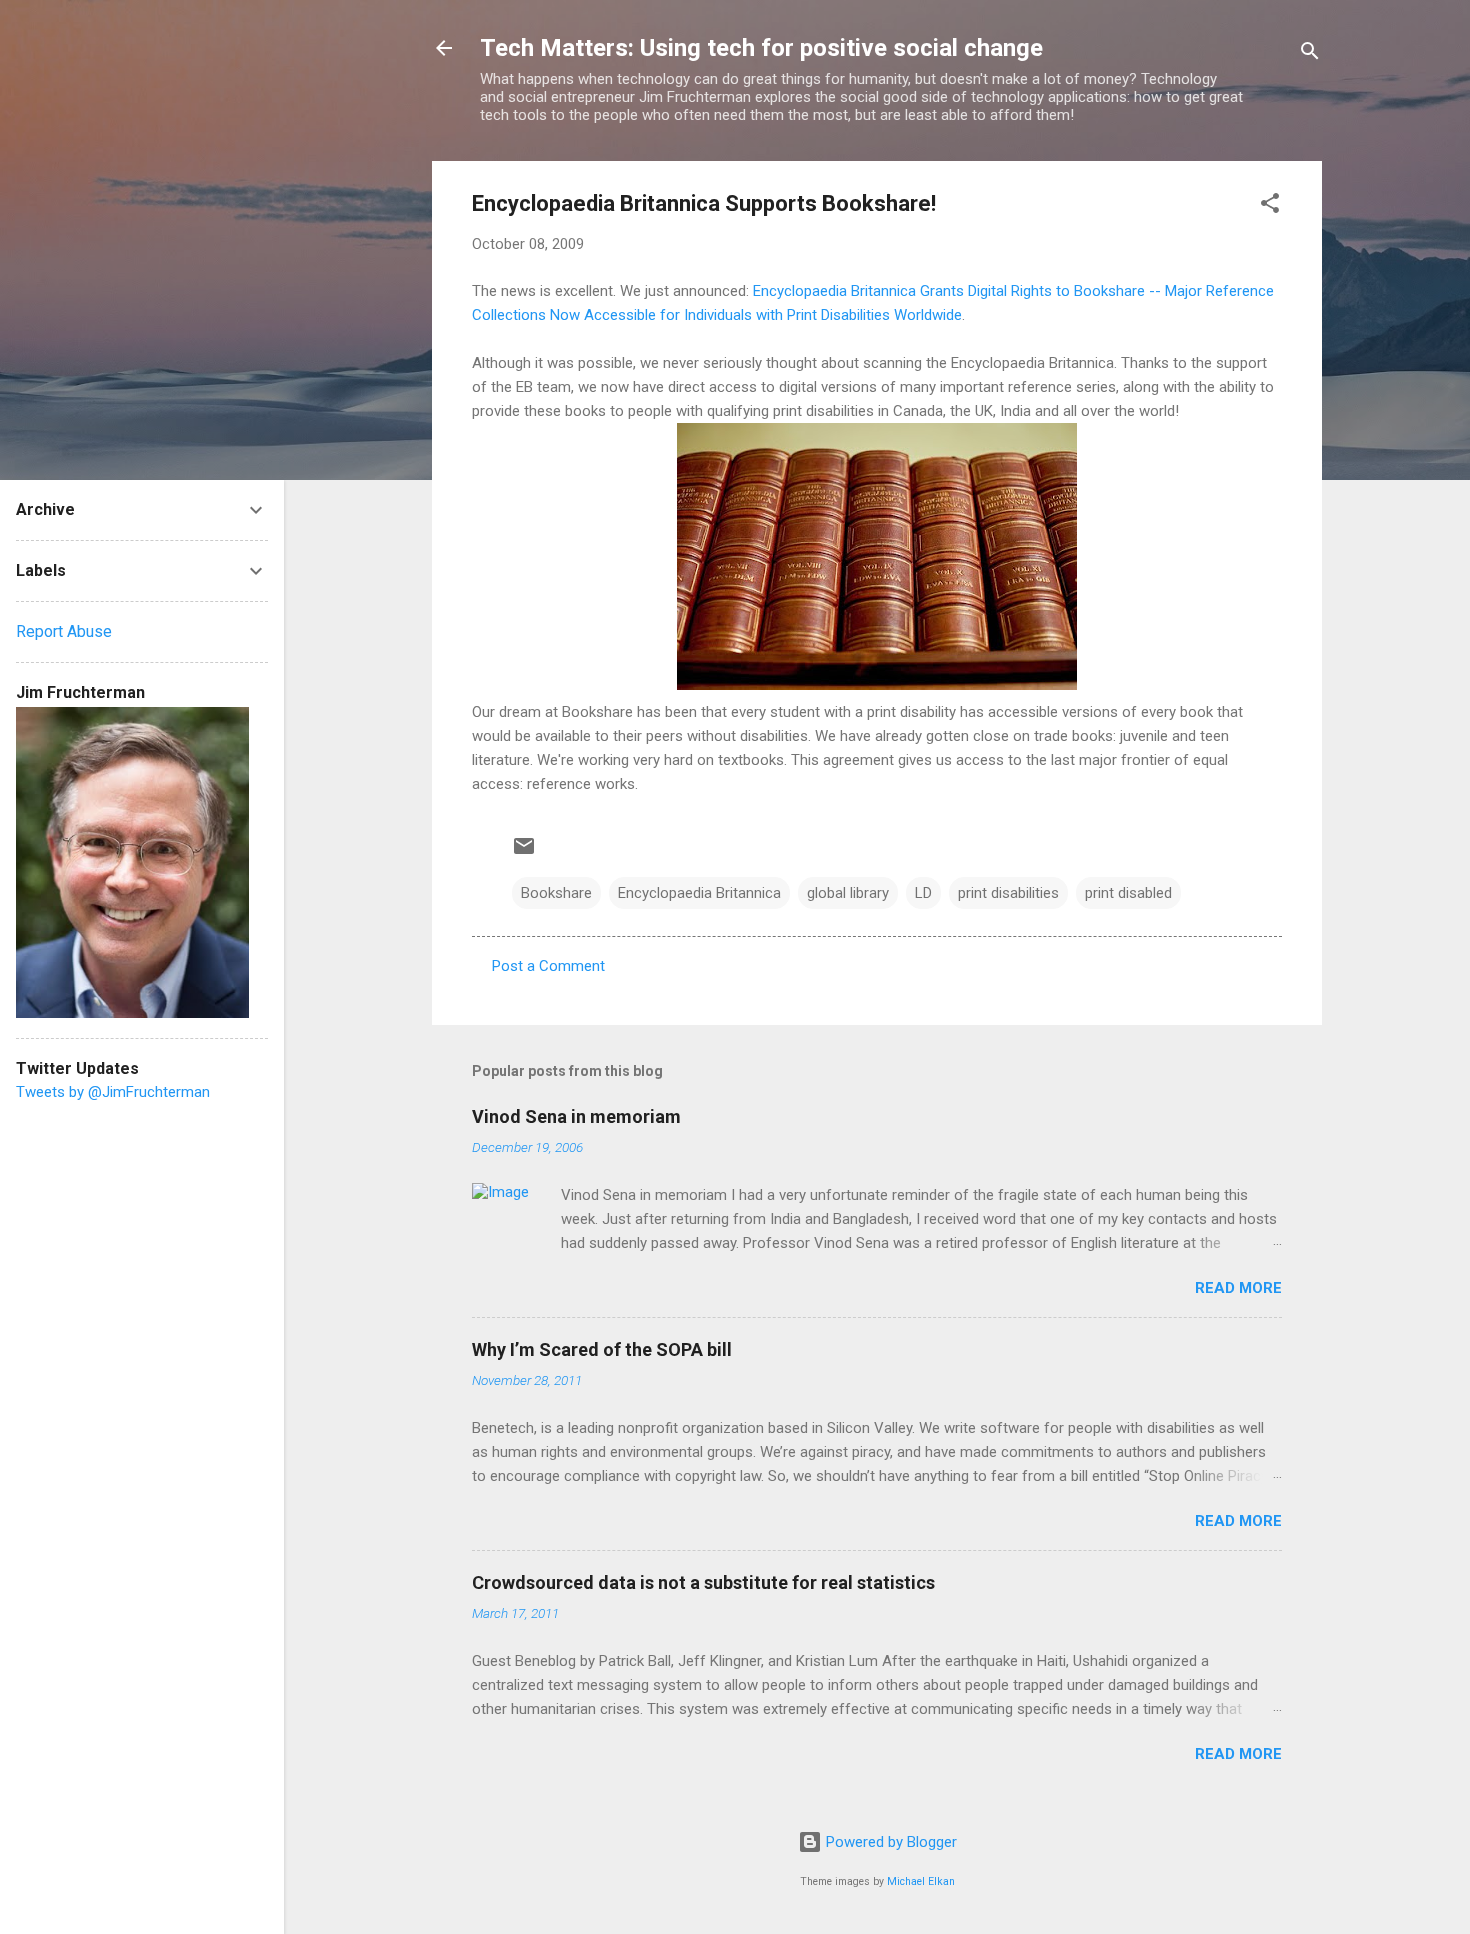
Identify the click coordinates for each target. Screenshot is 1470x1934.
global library (848, 893)
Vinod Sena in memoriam (576, 1116)
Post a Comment (548, 966)
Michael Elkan (921, 1881)
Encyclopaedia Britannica (699, 893)
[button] (1270, 206)
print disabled (1128, 893)
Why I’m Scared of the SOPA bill (602, 1349)
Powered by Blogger (889, 1842)
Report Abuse (64, 631)
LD (923, 893)
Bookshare (556, 893)
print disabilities (1008, 893)
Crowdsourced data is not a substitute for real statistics (703, 1582)
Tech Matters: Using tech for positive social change (761, 48)
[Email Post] (524, 853)
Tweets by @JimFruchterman (113, 1092)
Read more (1238, 1288)
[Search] (1310, 54)
